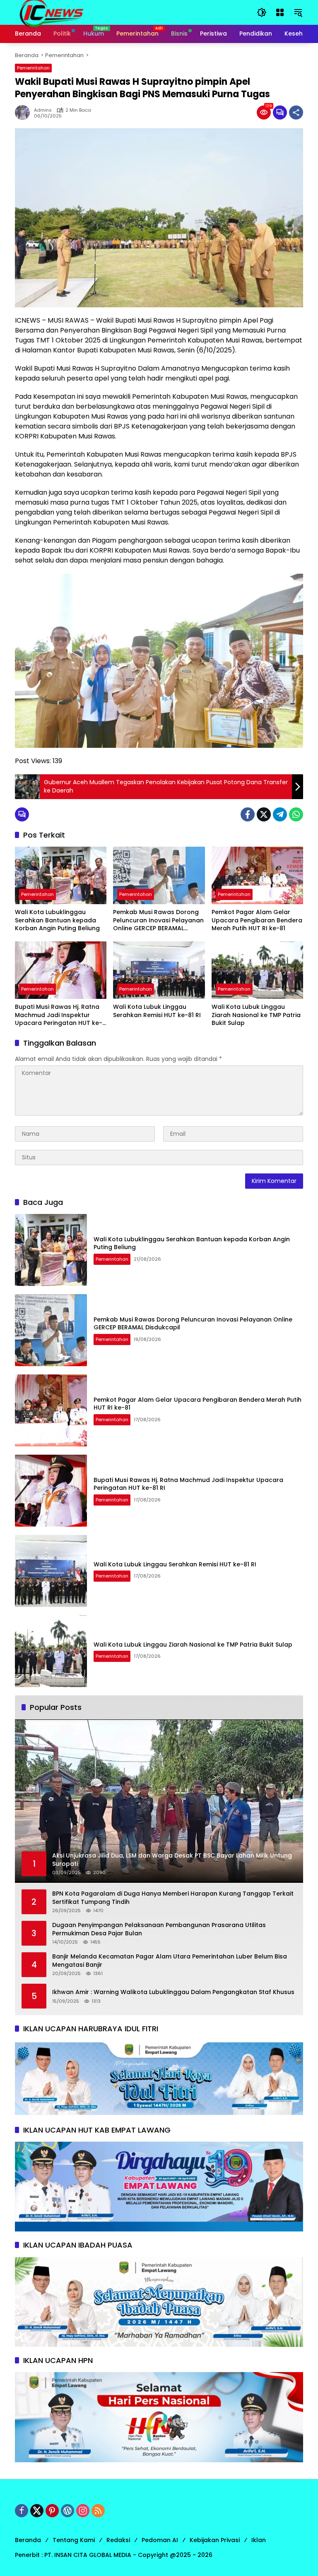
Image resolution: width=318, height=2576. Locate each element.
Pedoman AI (160, 2540)
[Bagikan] (296, 113)
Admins (43, 110)
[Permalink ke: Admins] (24, 113)
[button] (262, 12)
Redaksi (118, 2540)
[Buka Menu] (280, 12)
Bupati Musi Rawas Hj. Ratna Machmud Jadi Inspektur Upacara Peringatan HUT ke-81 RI (59, 1015)
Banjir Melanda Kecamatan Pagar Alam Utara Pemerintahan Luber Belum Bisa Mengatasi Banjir (170, 1961)
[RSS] (98, 2511)
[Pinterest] (52, 2511)
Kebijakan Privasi (215, 2540)
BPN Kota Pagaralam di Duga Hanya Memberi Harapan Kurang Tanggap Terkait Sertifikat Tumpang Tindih (173, 1898)
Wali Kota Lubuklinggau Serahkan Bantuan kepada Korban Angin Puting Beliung (57, 920)
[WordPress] (67, 2511)
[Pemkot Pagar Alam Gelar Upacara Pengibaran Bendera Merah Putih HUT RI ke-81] (257, 875)
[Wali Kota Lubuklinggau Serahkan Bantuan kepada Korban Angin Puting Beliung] (61, 875)
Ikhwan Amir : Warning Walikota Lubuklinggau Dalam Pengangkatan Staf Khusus (173, 1992)
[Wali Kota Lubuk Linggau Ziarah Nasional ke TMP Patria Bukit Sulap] (257, 970)
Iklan (259, 2540)
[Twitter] (264, 814)
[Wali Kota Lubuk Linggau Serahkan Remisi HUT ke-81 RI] (159, 970)
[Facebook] (248, 814)
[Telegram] (280, 814)
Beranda (28, 2540)
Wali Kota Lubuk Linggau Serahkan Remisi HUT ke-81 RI (157, 1011)
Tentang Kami (74, 2540)
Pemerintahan (33, 68)
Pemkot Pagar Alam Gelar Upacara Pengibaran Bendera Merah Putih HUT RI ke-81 (257, 920)
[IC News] (51, 12)
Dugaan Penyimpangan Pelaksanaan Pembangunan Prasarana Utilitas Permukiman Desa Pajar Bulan (159, 1929)
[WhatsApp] (296, 814)
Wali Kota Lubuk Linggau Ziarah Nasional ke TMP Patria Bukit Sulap (256, 1015)
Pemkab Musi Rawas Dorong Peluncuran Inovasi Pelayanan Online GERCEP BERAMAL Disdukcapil (158, 921)
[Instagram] (83, 2511)
